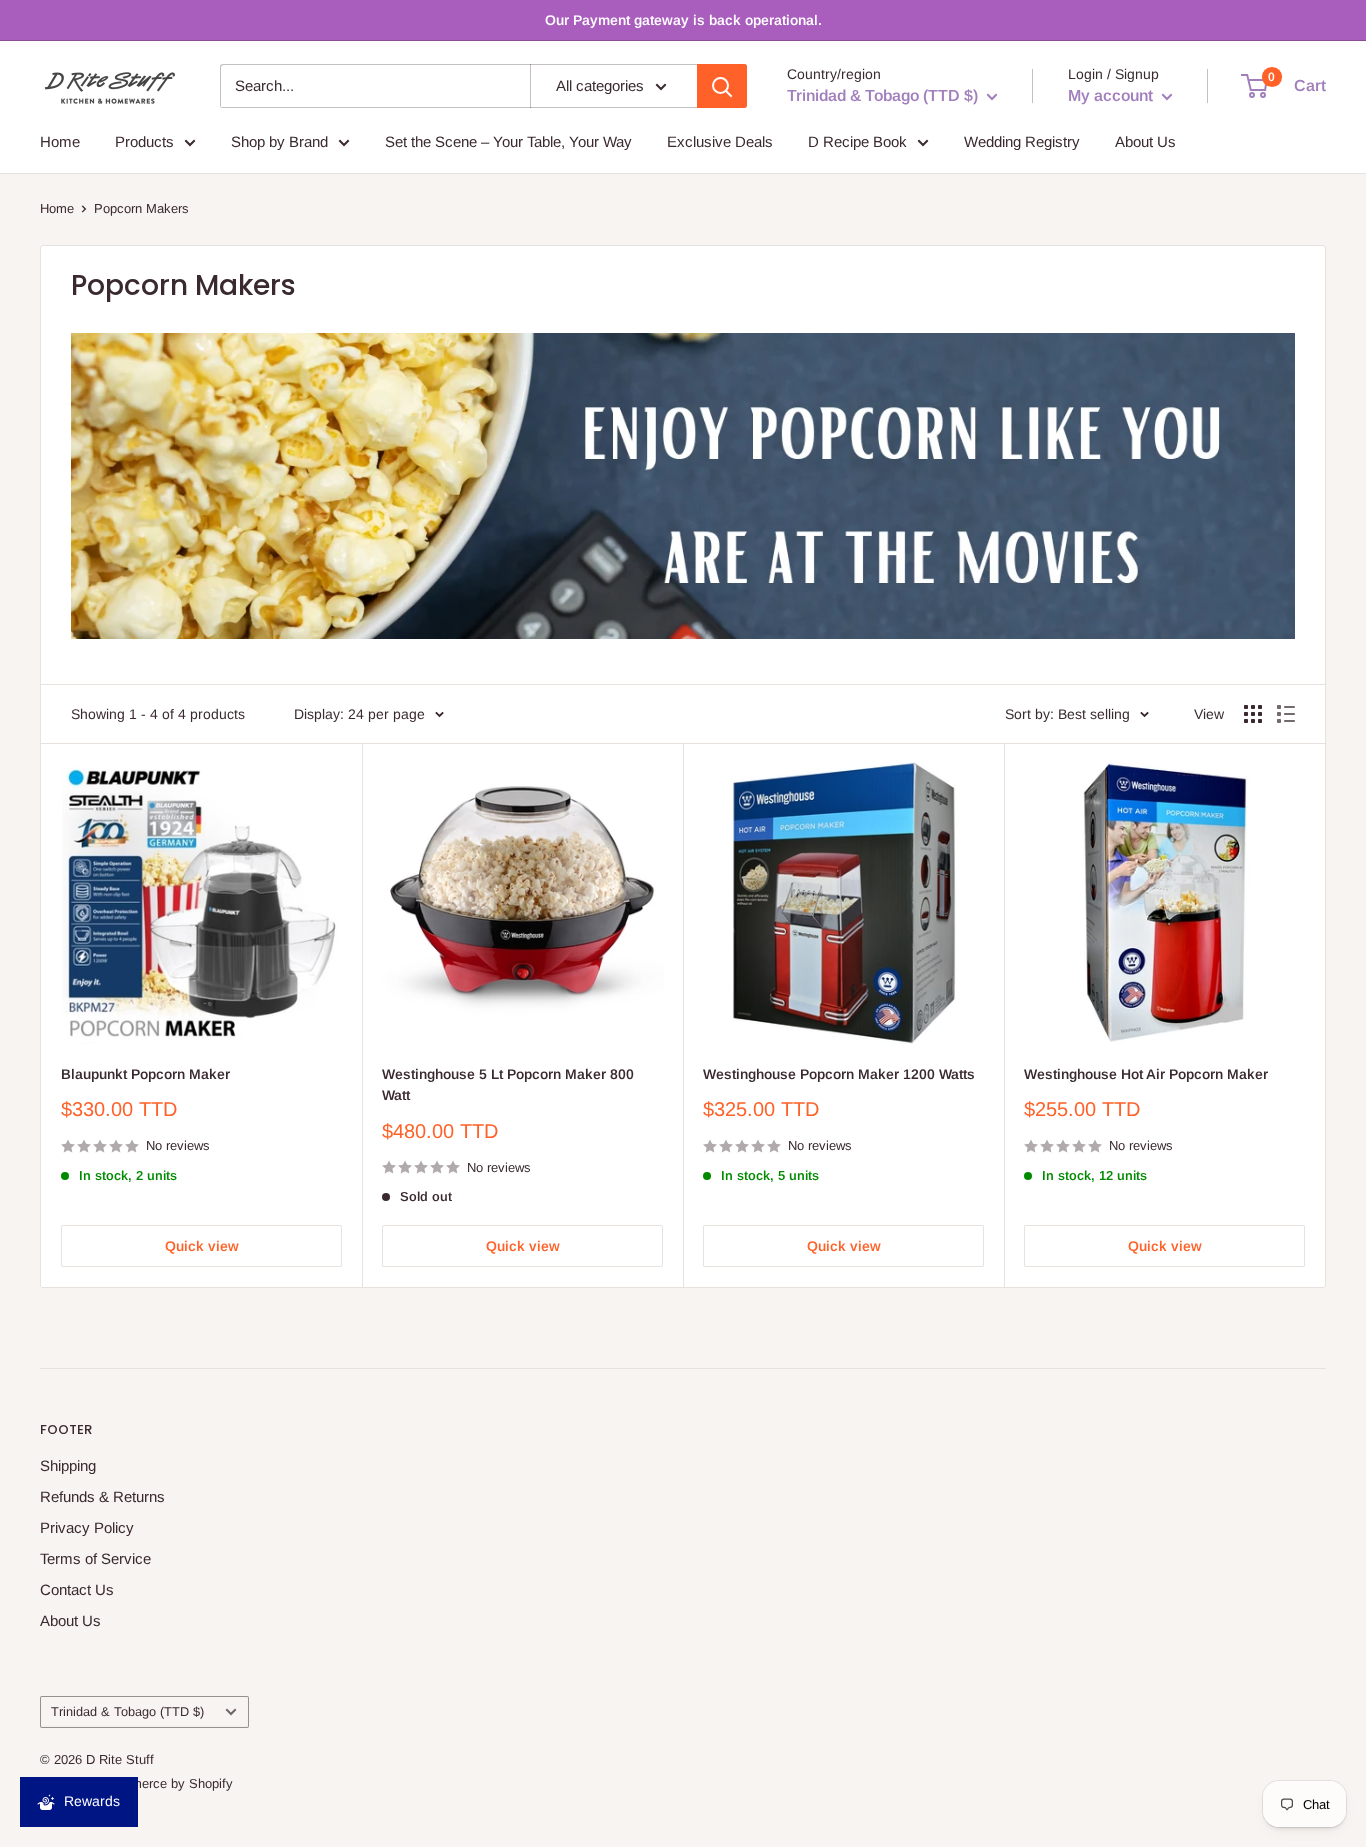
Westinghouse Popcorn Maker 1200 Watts (839, 1074)
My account (1112, 95)
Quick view (202, 1246)
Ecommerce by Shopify (165, 1783)
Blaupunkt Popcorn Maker (145, 1074)
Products (144, 141)
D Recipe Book (857, 141)
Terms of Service (95, 1558)
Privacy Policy (87, 1527)
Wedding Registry (1022, 141)
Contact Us (77, 1589)
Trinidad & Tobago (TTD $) (127, 1711)
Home (60, 141)
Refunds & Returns (102, 1496)
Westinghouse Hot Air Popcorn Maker (1146, 1074)
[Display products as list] (1286, 714)
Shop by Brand (279, 141)
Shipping (68, 1465)
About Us (1145, 141)
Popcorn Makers (141, 208)
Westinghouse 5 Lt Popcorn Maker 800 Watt (508, 1085)
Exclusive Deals (720, 141)
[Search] (722, 86)
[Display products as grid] (1253, 714)
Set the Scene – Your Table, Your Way (508, 141)
